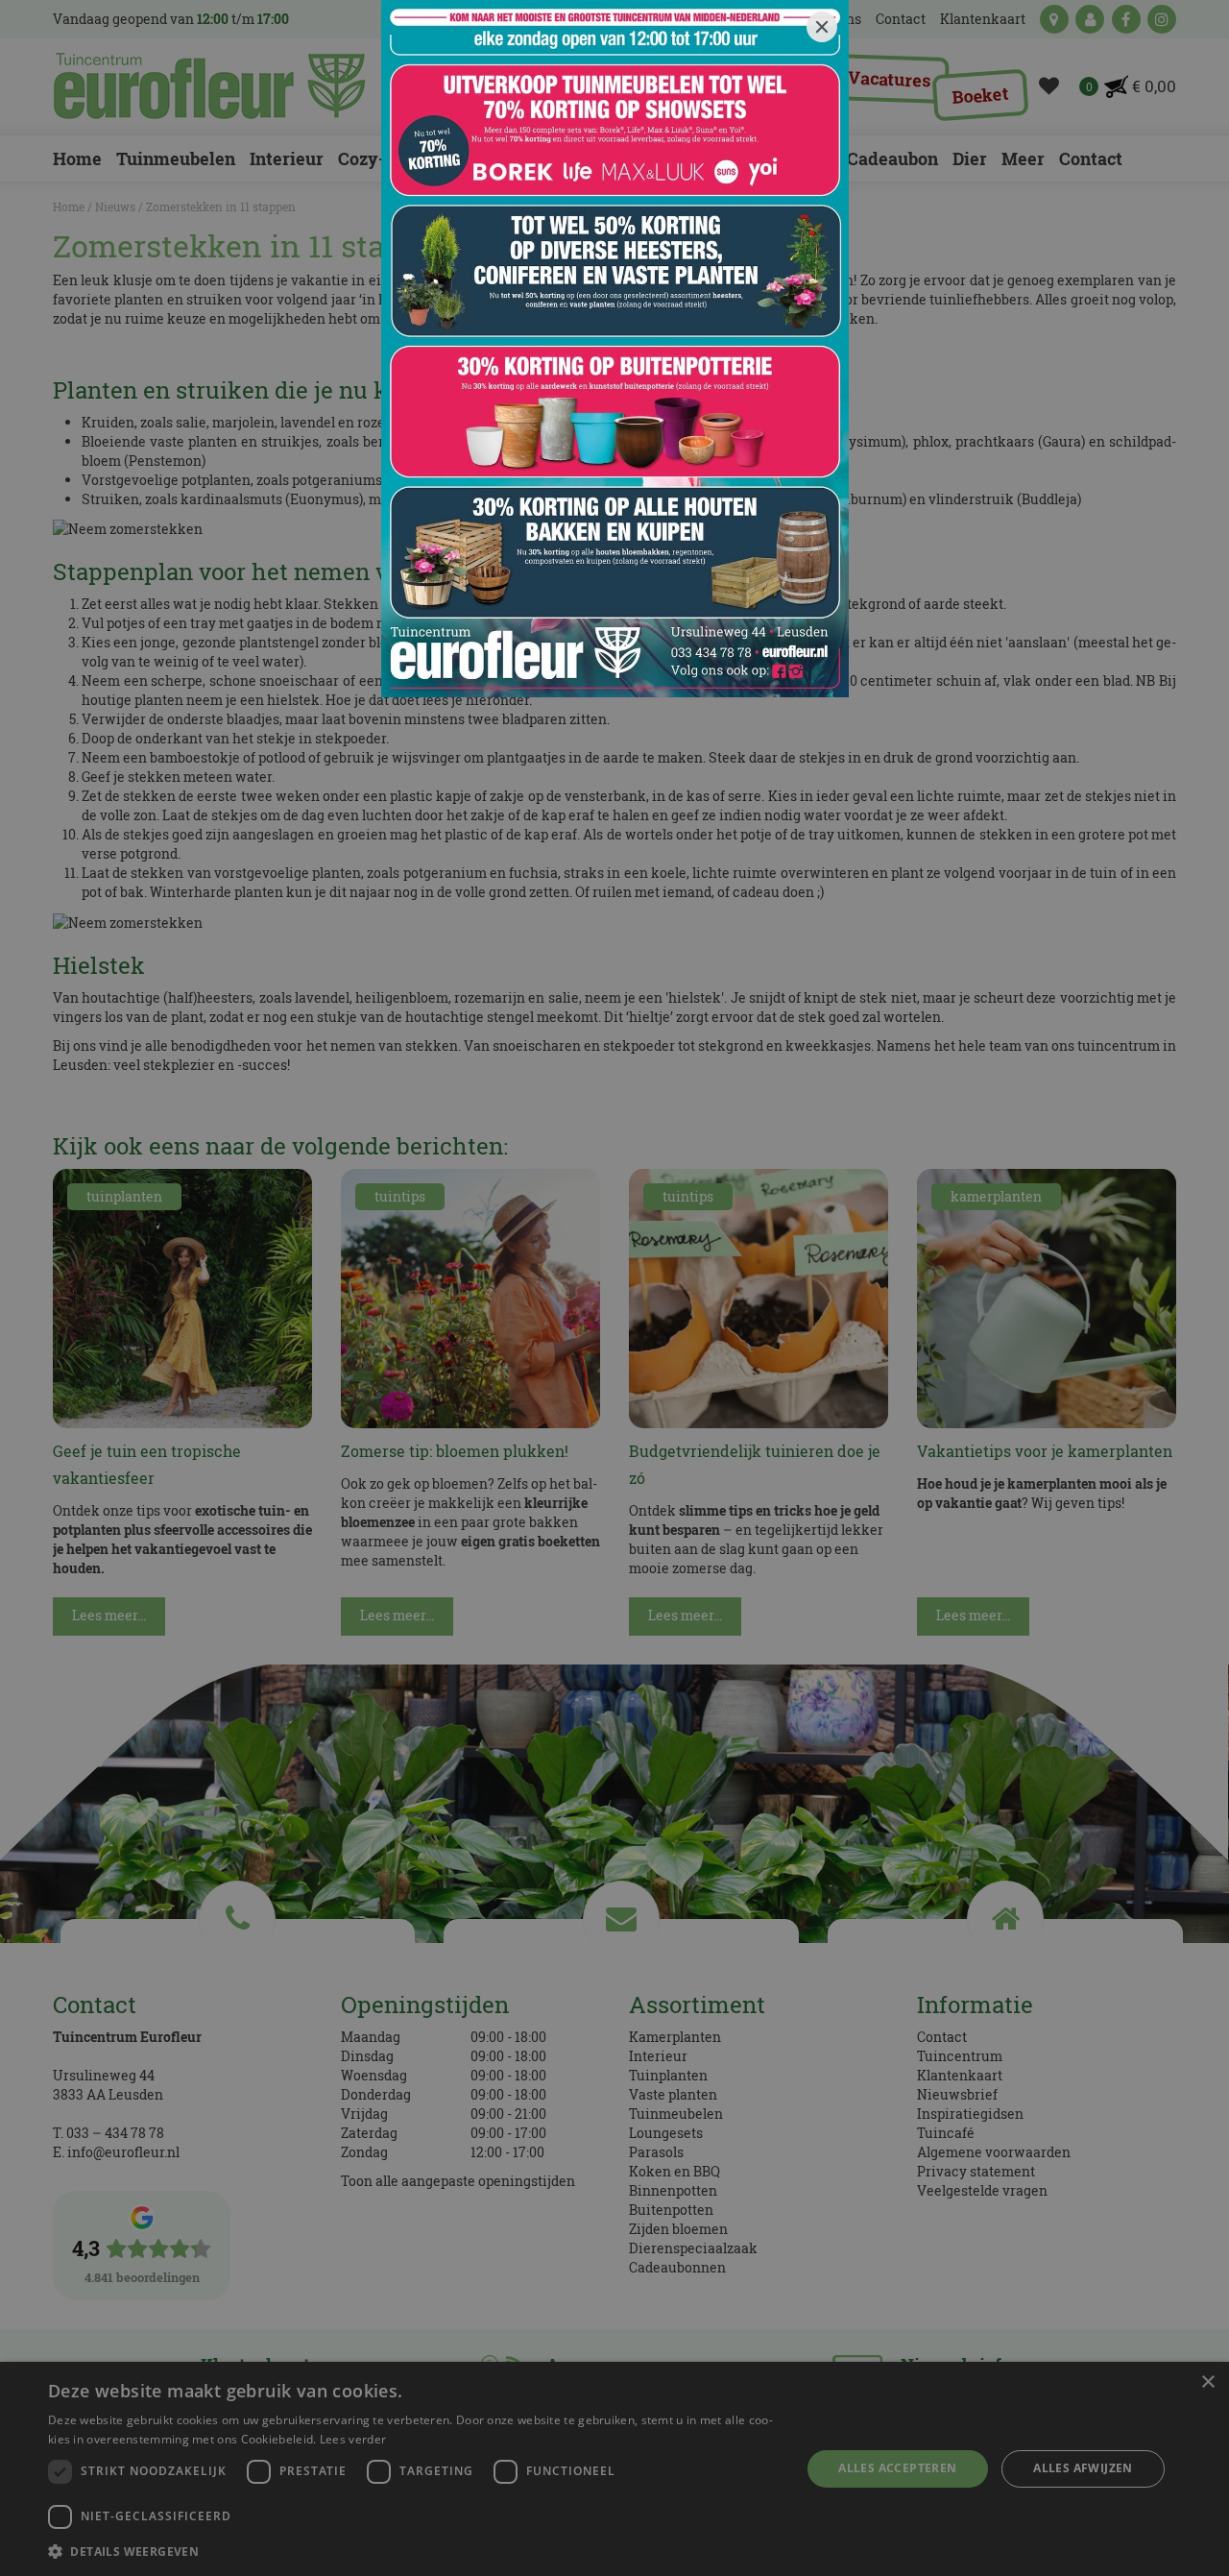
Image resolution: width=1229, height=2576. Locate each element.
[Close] (822, 27)
